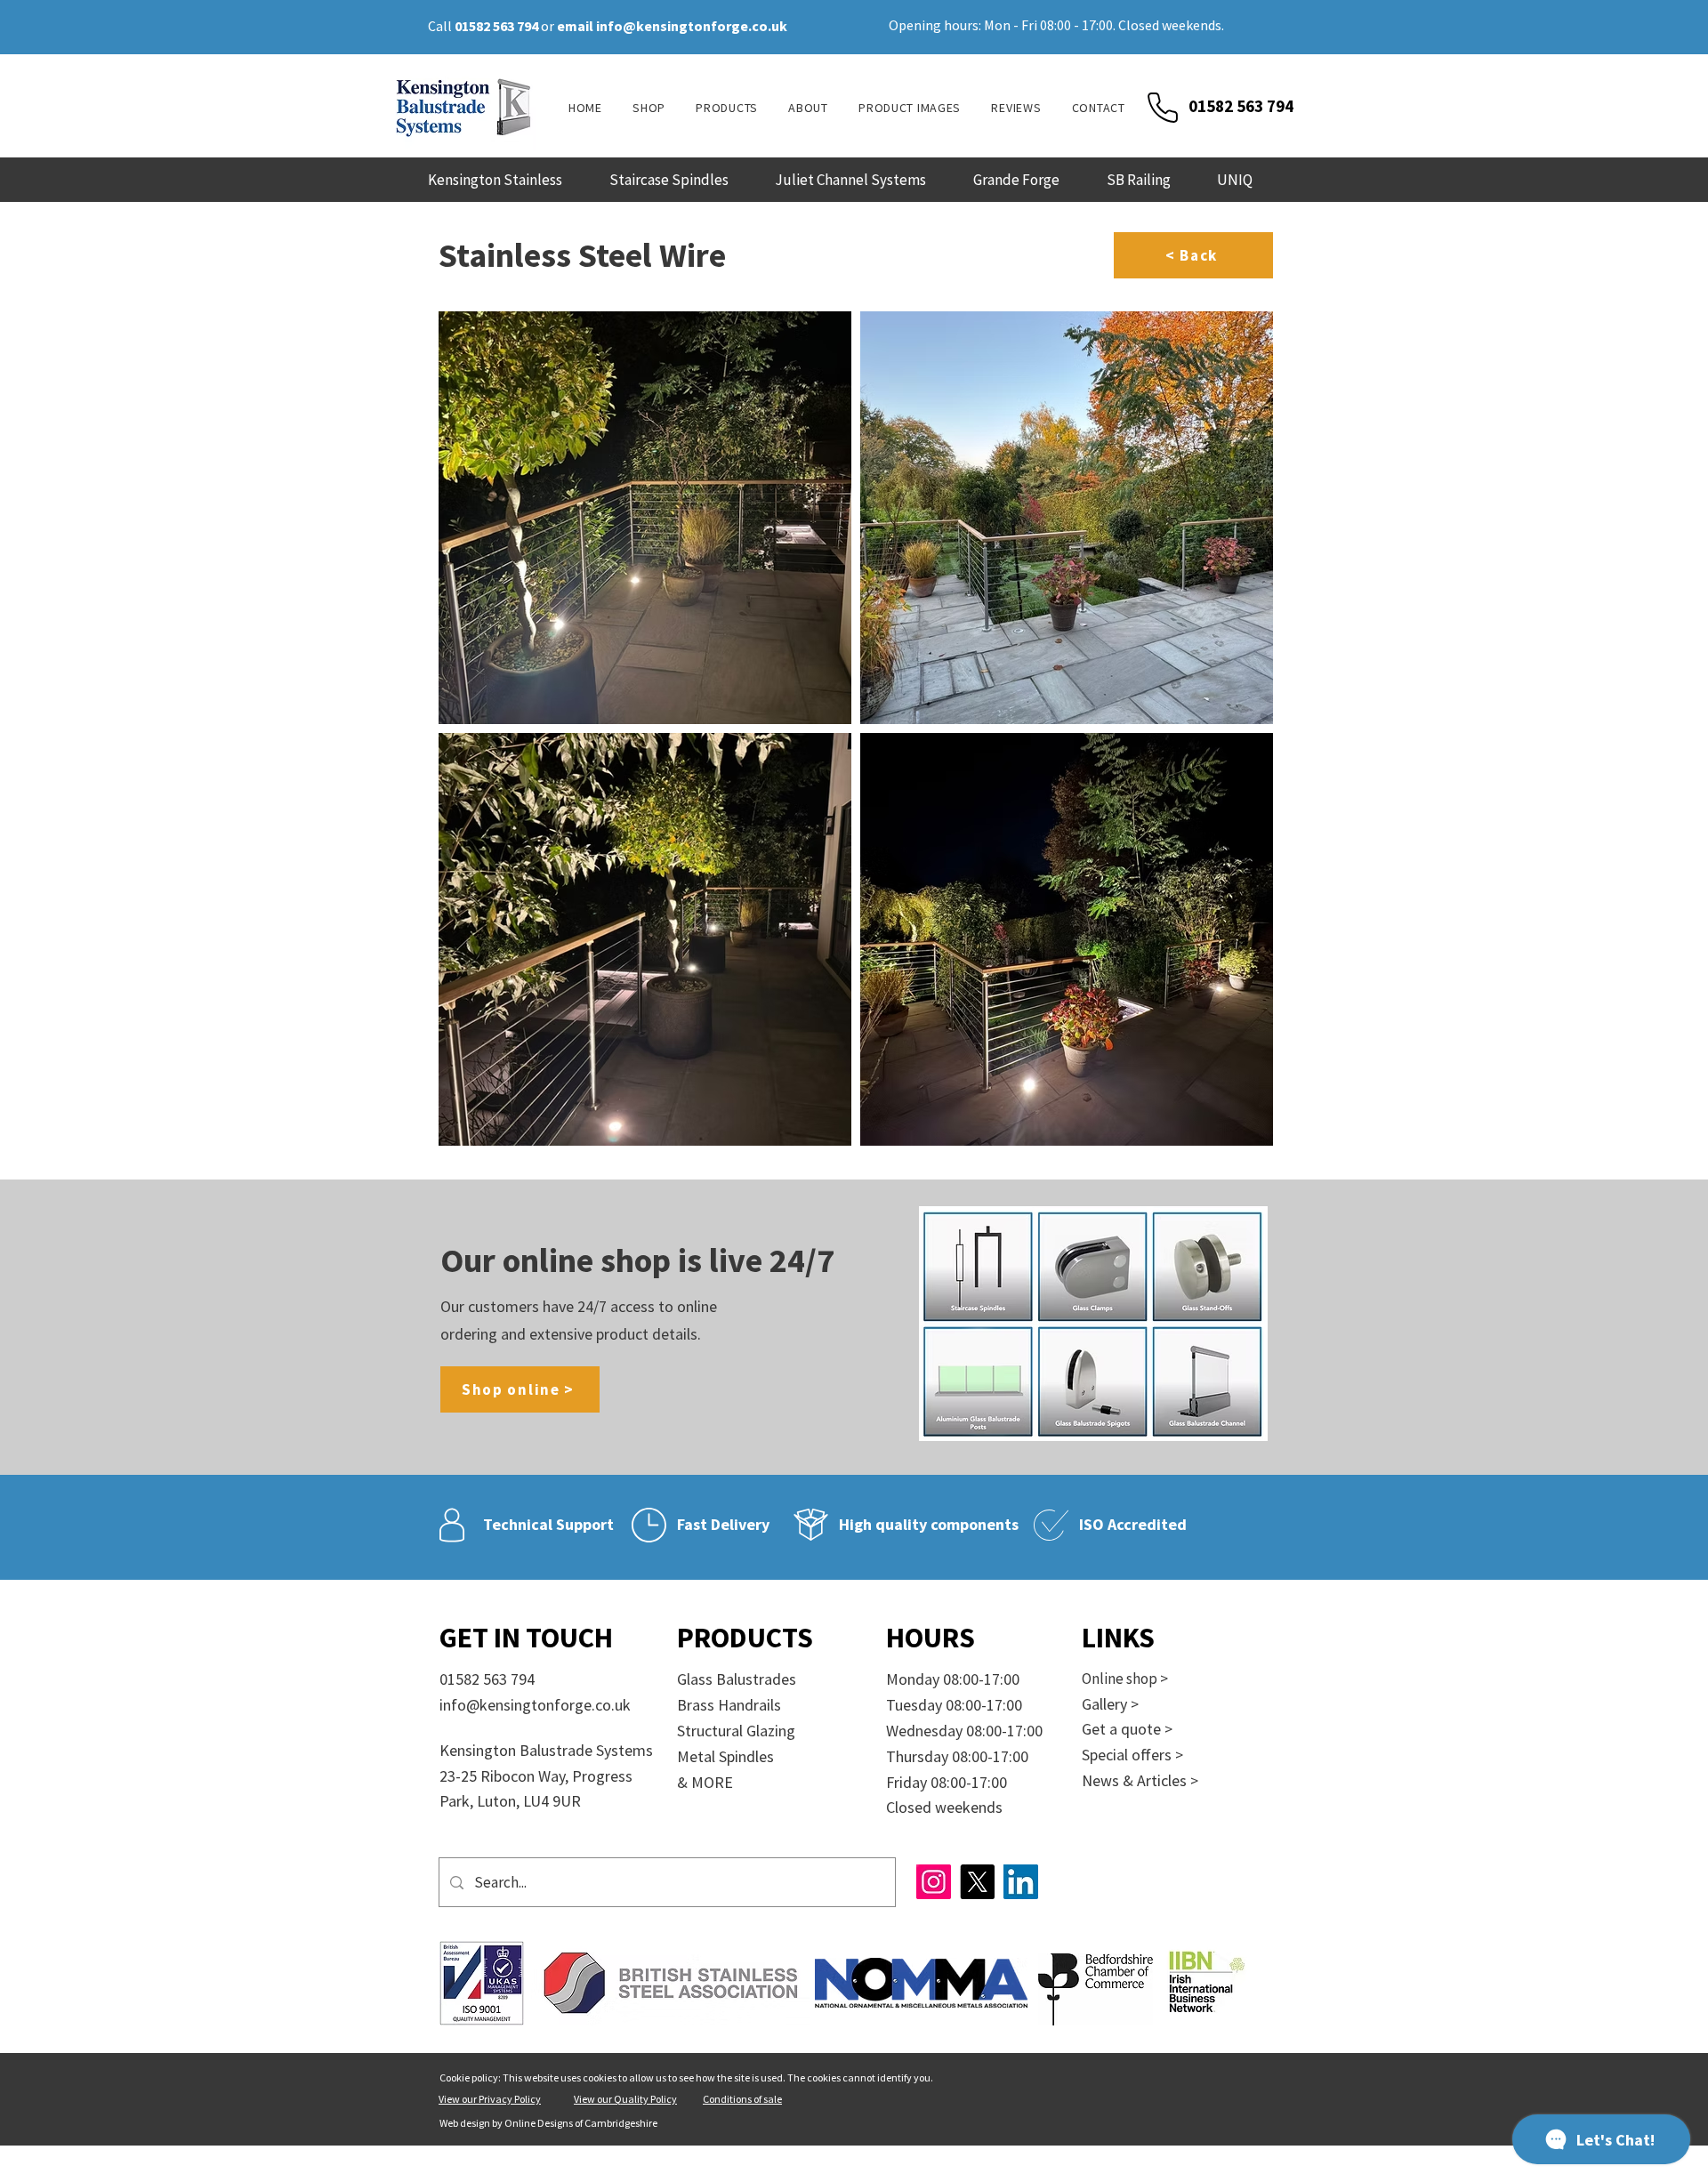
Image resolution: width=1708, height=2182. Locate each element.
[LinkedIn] (1021, 1882)
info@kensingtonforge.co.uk (692, 26)
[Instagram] (934, 1882)
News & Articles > (1140, 1780)
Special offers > (1132, 1755)
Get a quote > (1127, 1729)
